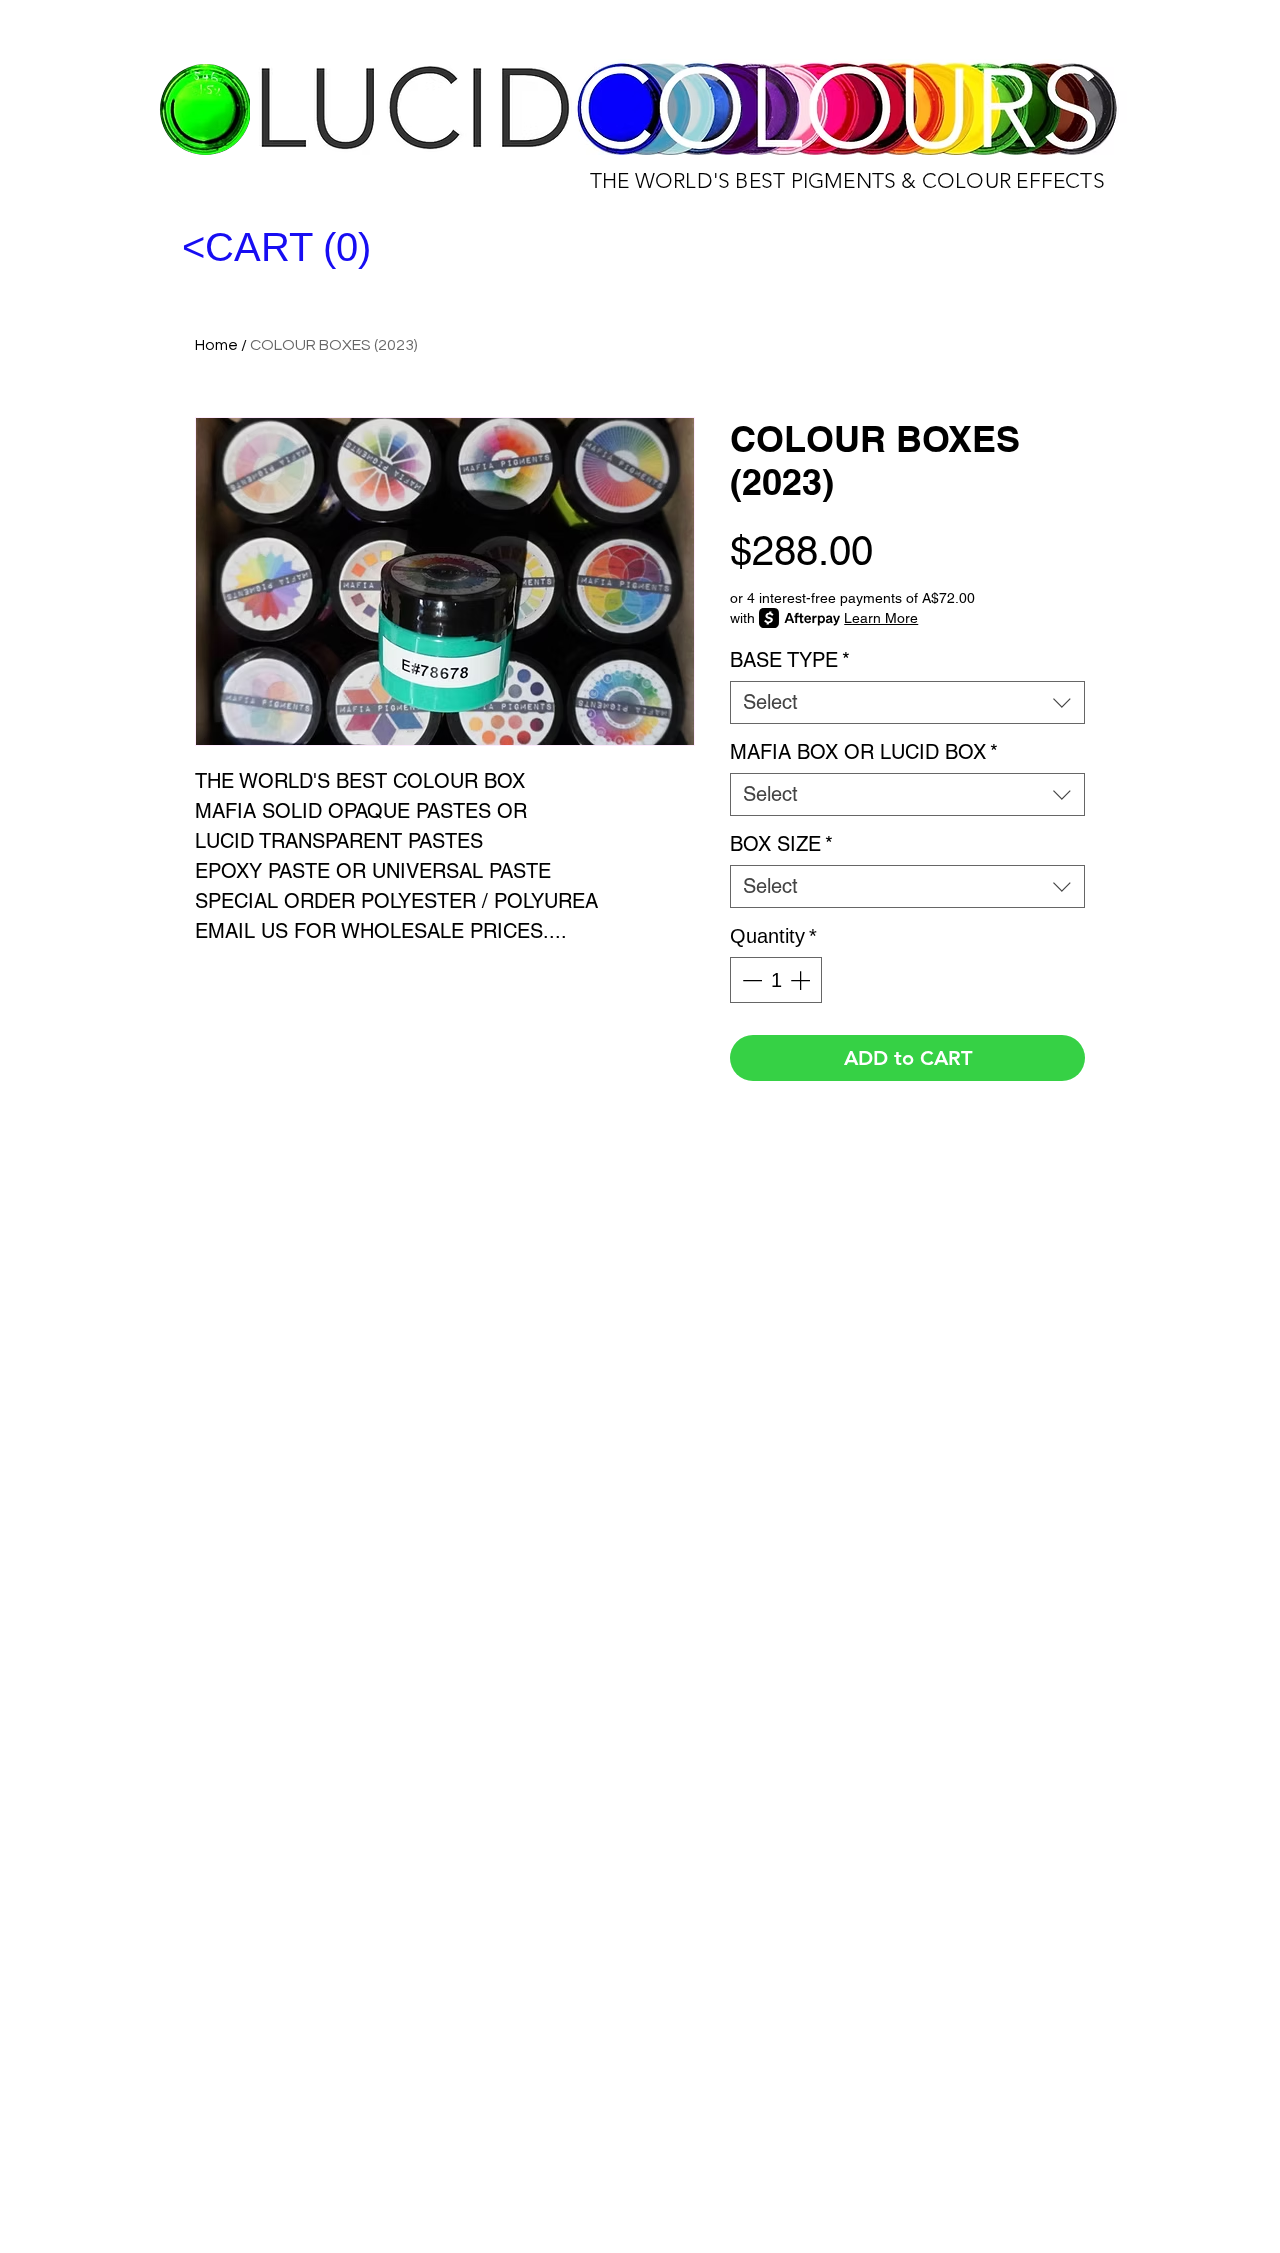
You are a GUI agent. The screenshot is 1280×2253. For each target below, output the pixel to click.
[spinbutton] (776, 980)
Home (216, 345)
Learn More (881, 618)
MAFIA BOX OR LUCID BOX (864, 752)
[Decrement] (750, 980)
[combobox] (907, 702)
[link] (312, 247)
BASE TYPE (790, 660)
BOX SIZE (781, 844)
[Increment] (802, 980)
